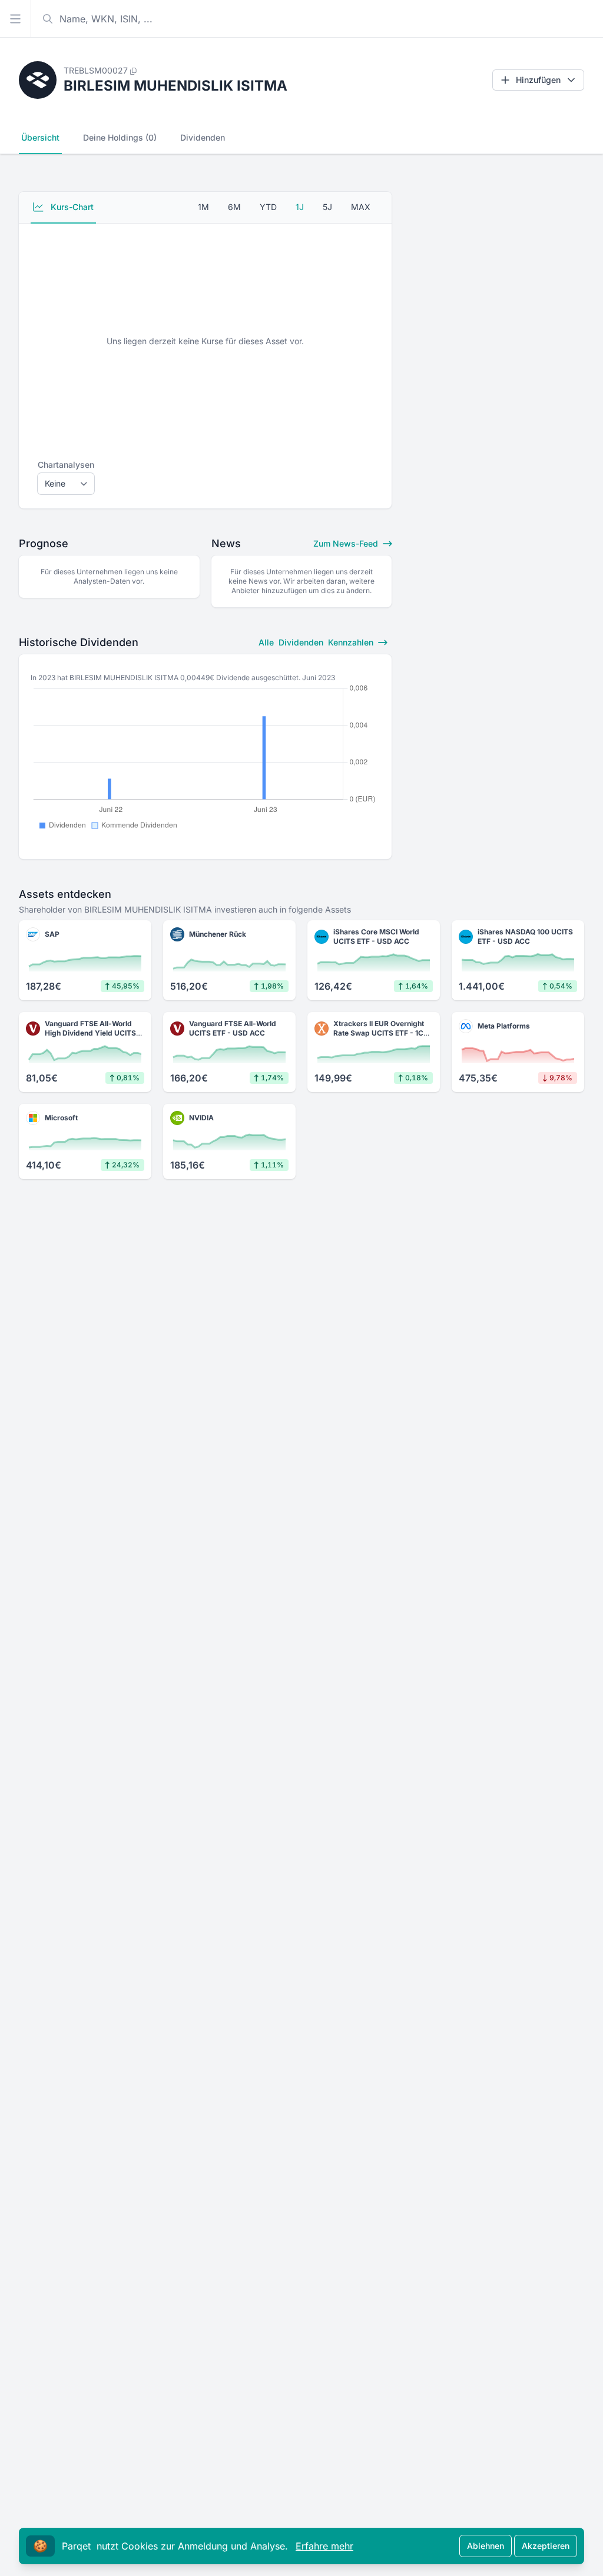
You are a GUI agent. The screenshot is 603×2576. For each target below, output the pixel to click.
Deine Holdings (120, 137)
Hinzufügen (538, 80)
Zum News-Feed (347, 543)
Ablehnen (486, 2546)
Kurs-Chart (71, 207)
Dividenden (203, 137)
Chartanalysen (66, 465)
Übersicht (40, 137)
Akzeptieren (546, 2546)
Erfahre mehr (324, 2546)
